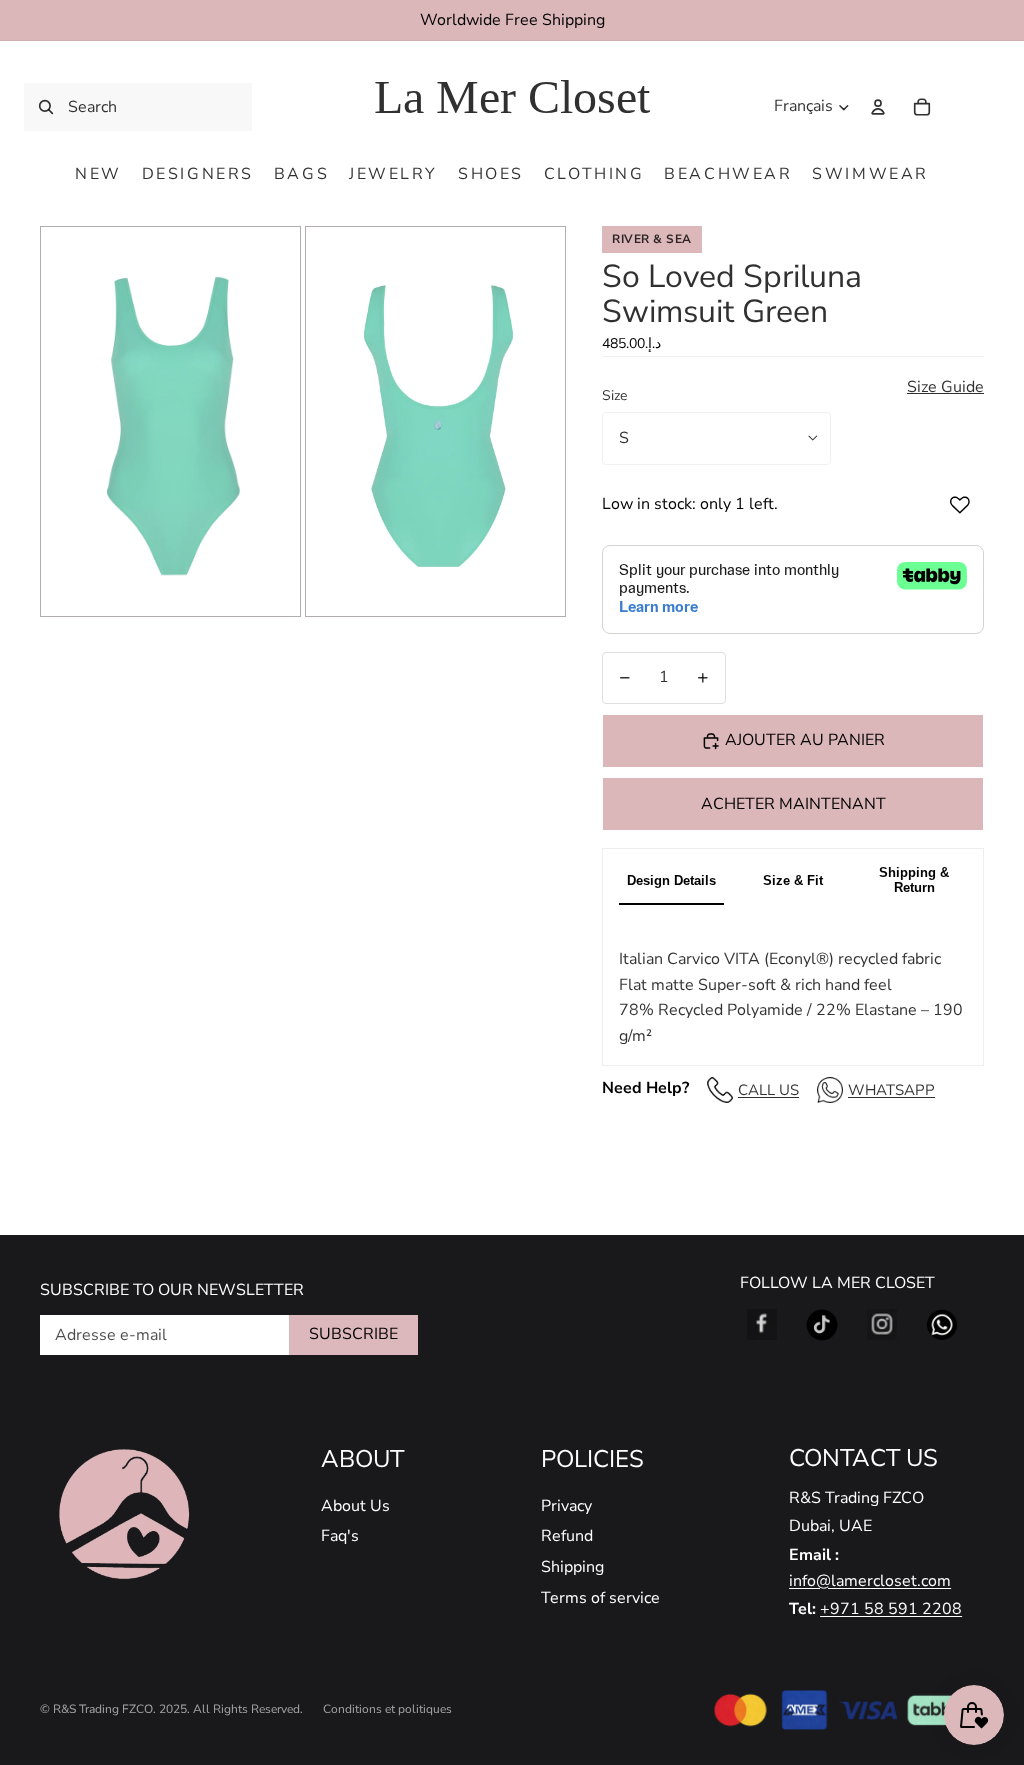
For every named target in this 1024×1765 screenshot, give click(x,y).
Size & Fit (793, 880)
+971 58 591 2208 (891, 1609)
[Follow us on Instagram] (882, 1325)
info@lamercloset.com (870, 1581)
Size (614, 395)
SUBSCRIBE (353, 1334)
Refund (567, 1536)
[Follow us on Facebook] (762, 1325)
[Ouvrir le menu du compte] (878, 107)
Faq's (340, 1536)
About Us (355, 1506)
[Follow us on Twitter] (822, 1325)
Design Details (671, 880)
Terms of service (600, 1598)
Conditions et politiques (387, 1709)
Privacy (566, 1506)
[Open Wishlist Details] (964, 107)
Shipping (572, 1567)
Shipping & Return (914, 880)
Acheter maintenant (793, 804)
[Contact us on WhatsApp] (942, 1325)
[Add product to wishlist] (960, 505)
